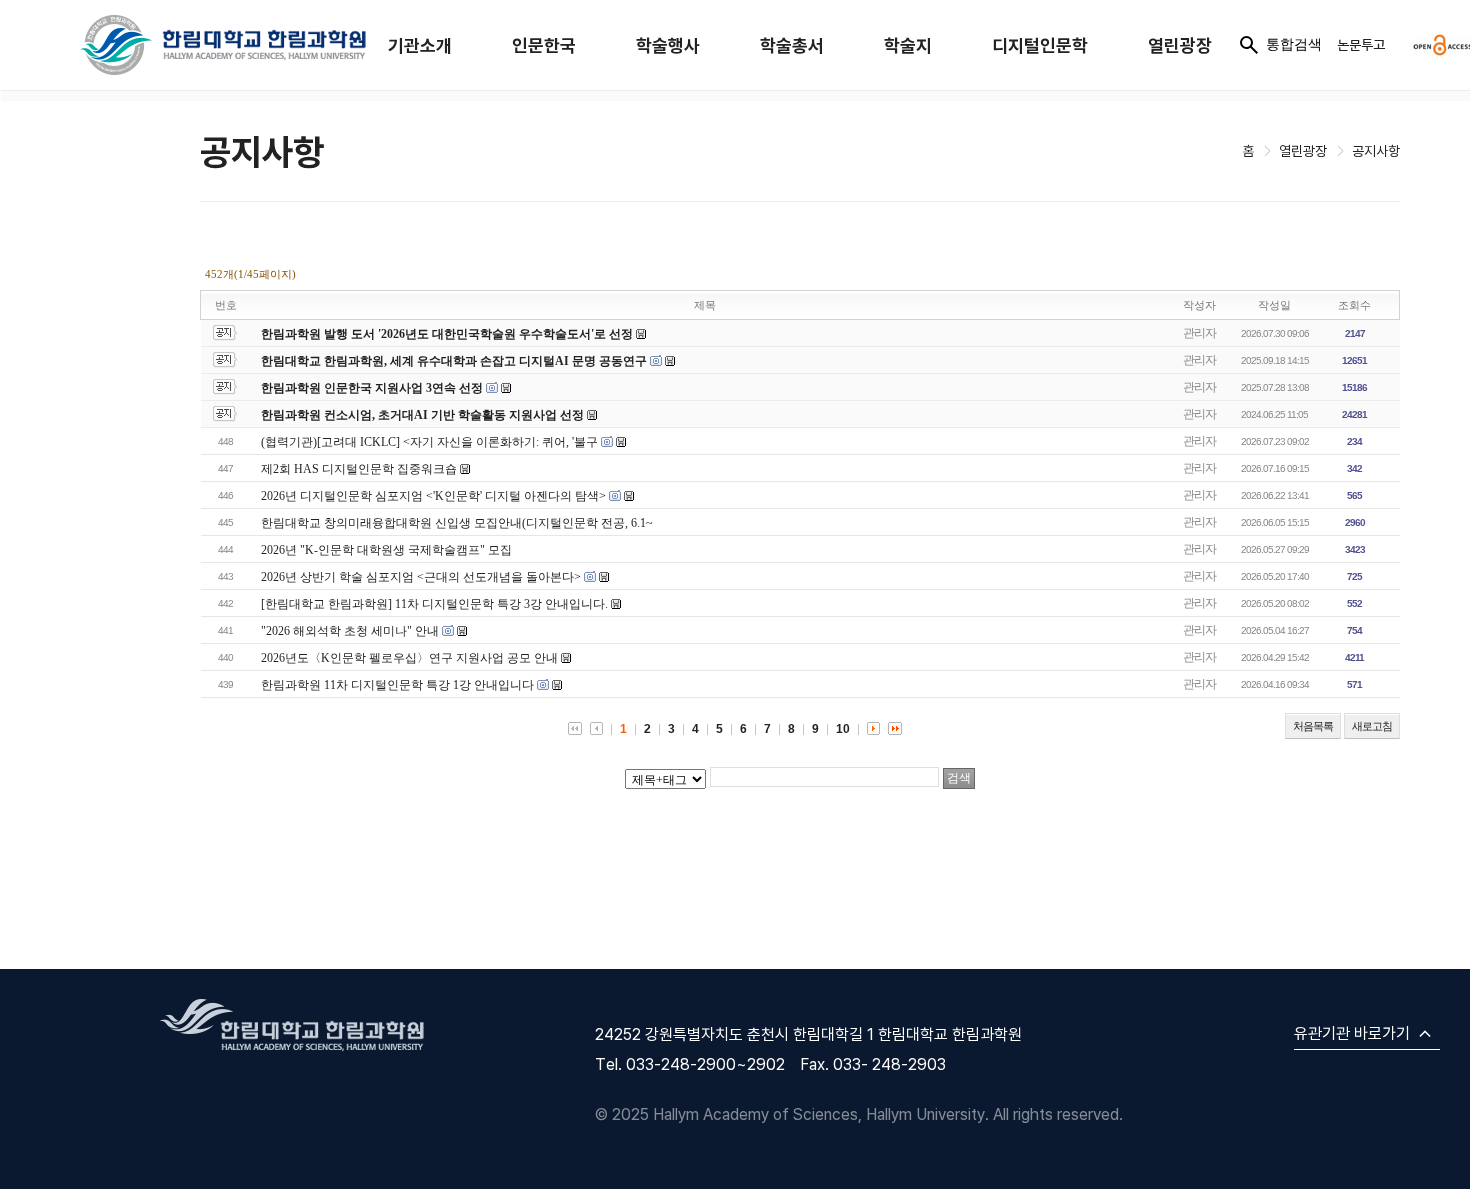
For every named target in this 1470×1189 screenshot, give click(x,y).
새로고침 (1372, 726)
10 (843, 729)
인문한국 (544, 45)
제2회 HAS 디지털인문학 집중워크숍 (359, 469)
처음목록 (1313, 726)
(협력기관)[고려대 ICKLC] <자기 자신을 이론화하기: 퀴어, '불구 (429, 442)
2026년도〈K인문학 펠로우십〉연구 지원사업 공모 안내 (409, 658)
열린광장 (1180, 45)
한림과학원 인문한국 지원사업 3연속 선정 (372, 388)
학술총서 (792, 45)
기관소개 (420, 45)
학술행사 (668, 45)
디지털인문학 (1040, 45)
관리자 (1199, 333)
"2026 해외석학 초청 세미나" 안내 (350, 631)
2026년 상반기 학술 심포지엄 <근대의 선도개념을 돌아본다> (421, 577)
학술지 (908, 45)
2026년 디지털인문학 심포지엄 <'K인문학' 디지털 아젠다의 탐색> (433, 496)
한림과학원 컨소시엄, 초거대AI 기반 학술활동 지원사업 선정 (422, 415)
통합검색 (1294, 44)
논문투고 (1361, 44)
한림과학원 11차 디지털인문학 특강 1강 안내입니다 (397, 685)
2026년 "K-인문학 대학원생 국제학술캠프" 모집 (386, 550)
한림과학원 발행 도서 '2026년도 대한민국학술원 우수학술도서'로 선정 (447, 334)
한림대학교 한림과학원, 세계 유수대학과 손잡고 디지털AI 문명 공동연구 (455, 361)
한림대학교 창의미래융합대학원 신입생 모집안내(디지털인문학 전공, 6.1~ (457, 523)
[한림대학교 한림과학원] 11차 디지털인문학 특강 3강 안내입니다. (434, 604)
